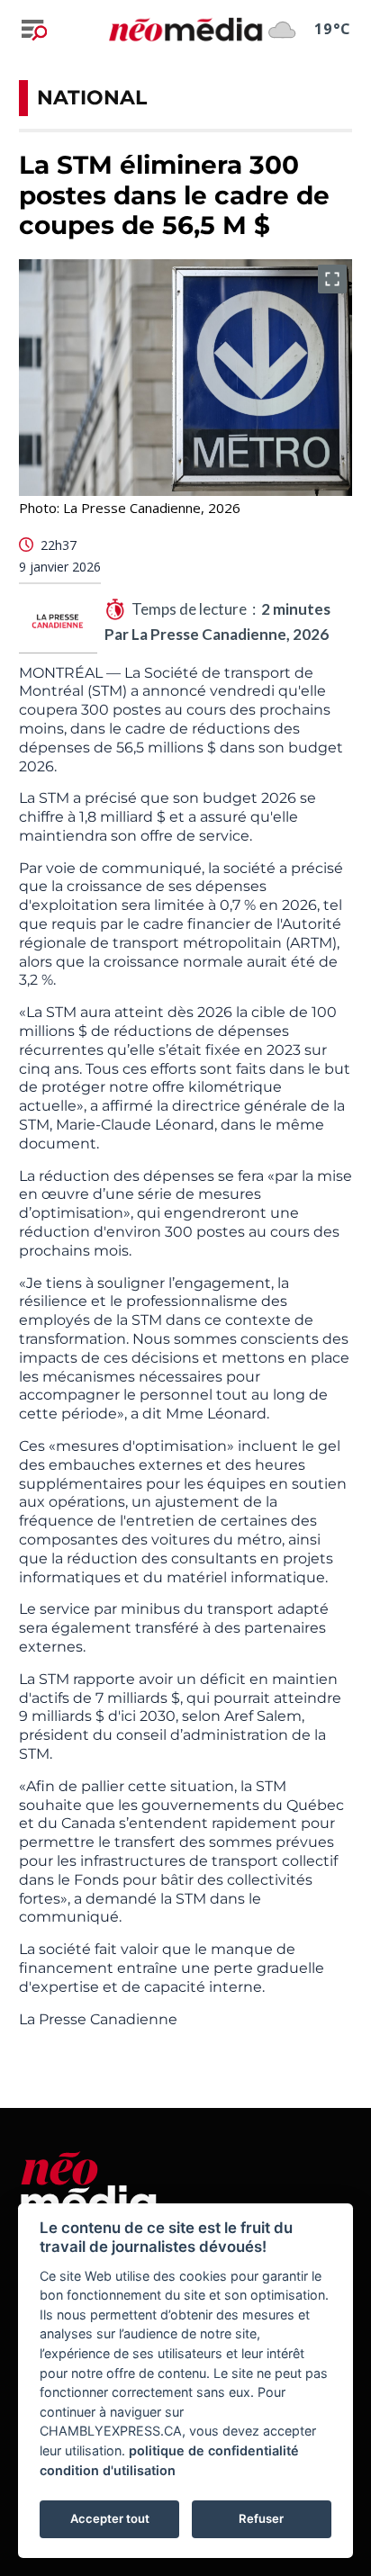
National (92, 98)
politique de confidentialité (214, 2450)
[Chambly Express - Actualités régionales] (185, 29)
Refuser (261, 2518)
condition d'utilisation (108, 2470)
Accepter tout (110, 2518)
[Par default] (89, 2182)
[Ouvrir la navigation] (34, 30)
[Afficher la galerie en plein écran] (332, 279)
